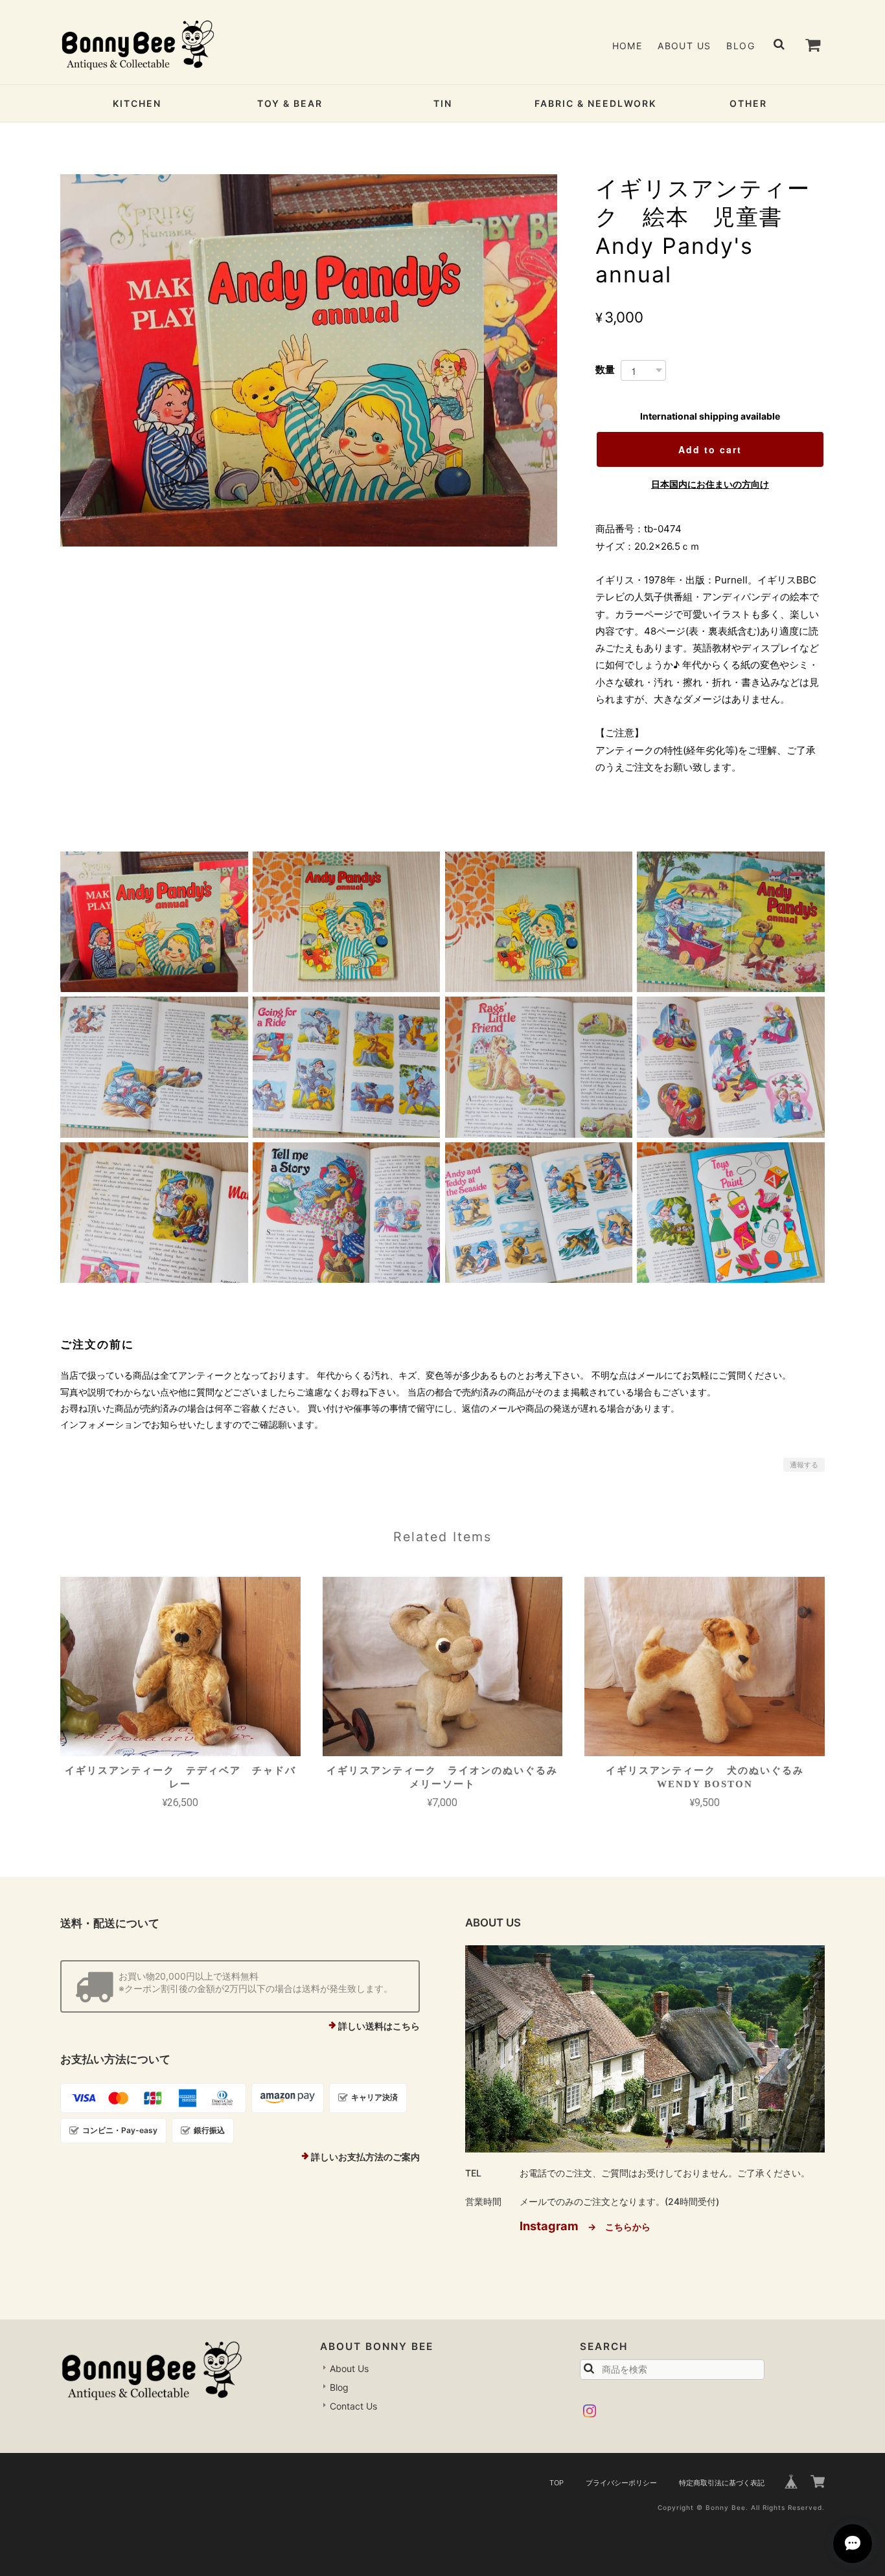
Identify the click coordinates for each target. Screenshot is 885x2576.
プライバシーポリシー (621, 2483)
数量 (605, 369)
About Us (684, 46)
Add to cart (710, 449)
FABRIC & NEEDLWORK (595, 103)
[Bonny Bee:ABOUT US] (645, 2049)
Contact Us (353, 2406)
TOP (557, 2483)
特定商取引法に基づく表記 (722, 2483)
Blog (741, 46)
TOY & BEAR (290, 103)
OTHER (748, 103)
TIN (443, 103)
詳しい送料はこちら (379, 2026)
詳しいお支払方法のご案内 (365, 2157)
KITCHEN (137, 103)
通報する (804, 1465)
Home (627, 46)
